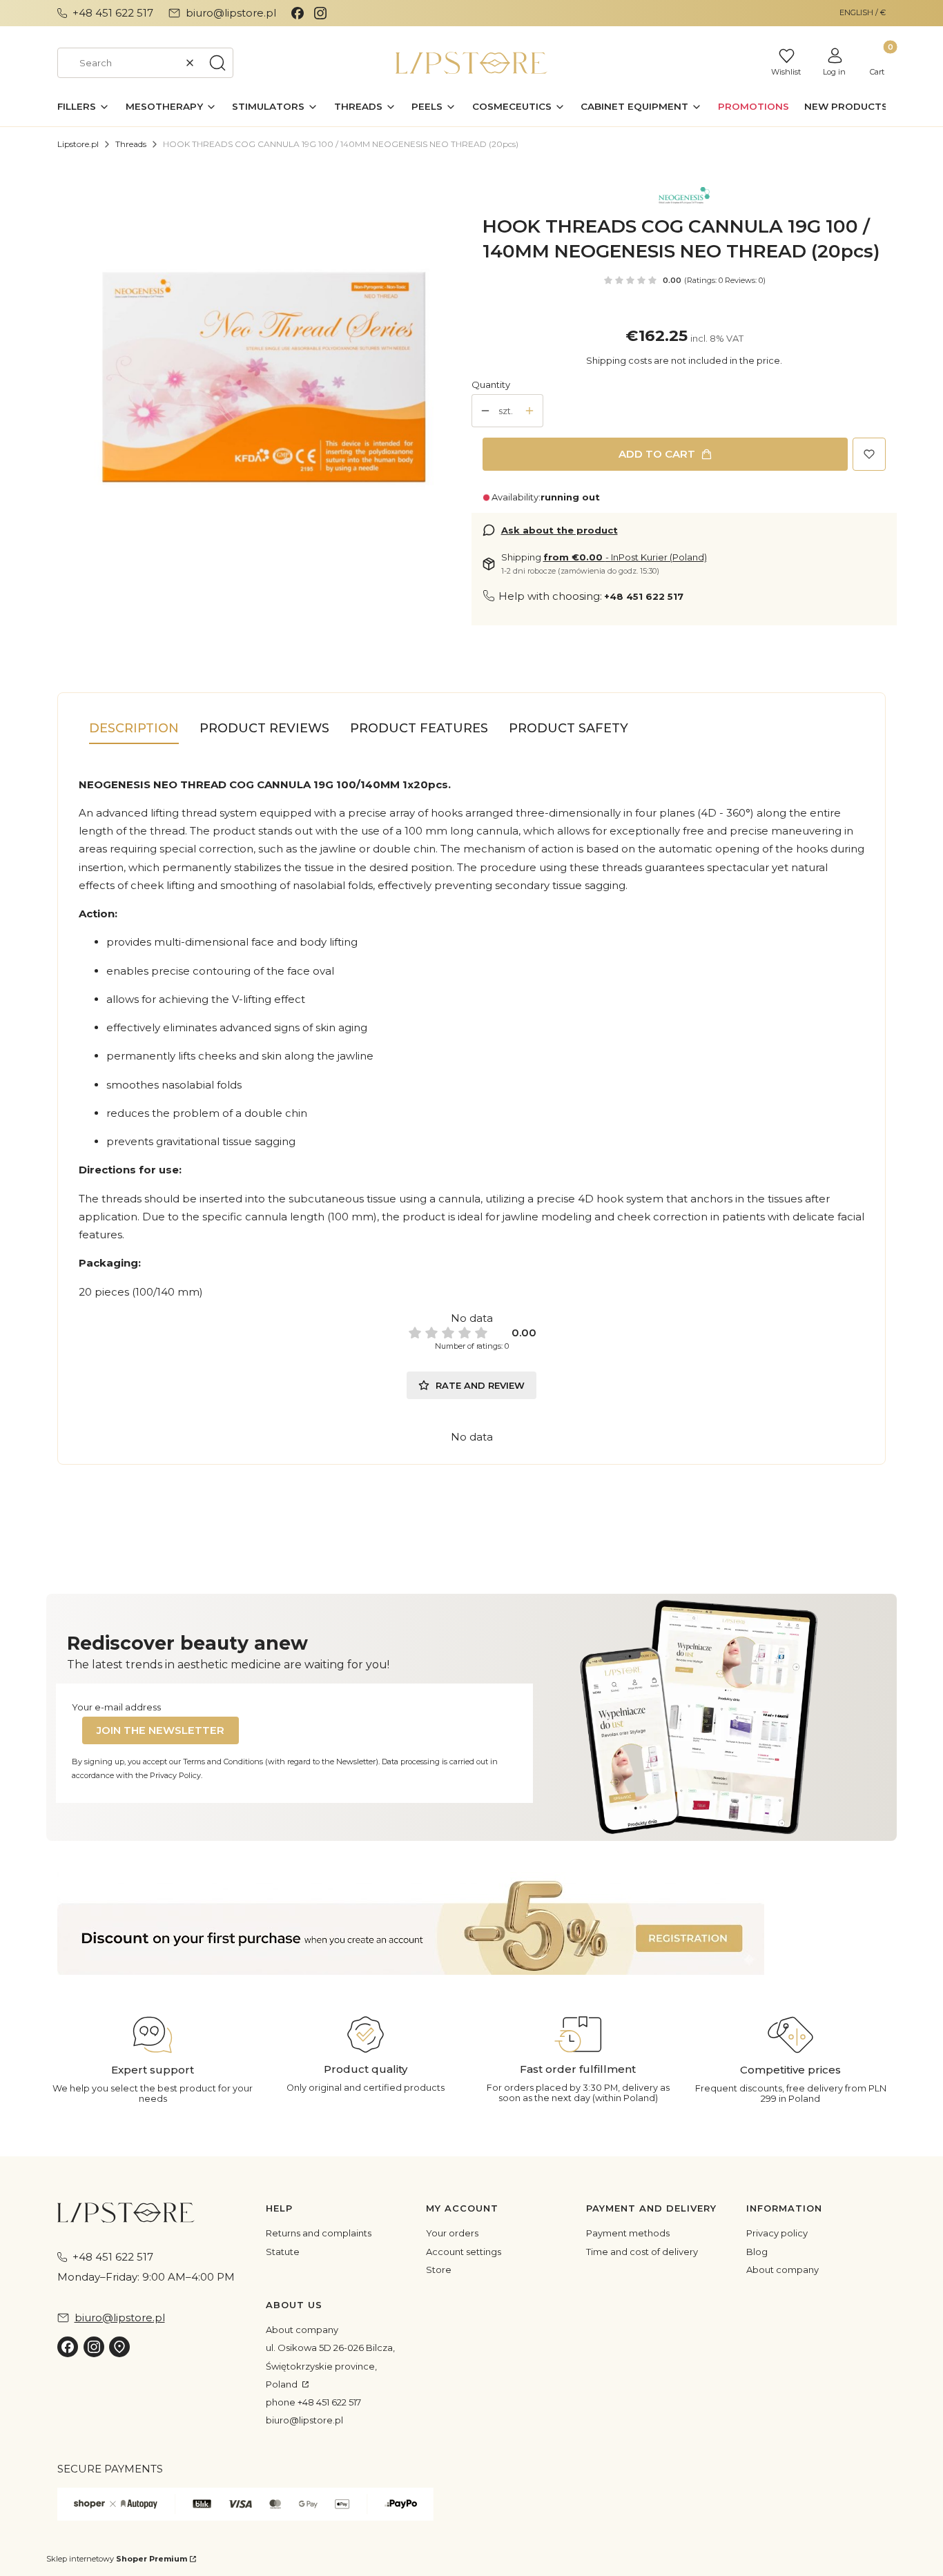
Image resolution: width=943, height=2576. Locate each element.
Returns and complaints (319, 2233)
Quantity (491, 384)
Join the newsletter (161, 1730)
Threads (131, 144)
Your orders (452, 2233)
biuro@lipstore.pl (304, 2420)
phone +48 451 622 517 (313, 2402)
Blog (757, 2252)
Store (439, 2270)
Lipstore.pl (78, 144)
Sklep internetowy (117, 2559)
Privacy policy (777, 2233)
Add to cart (657, 454)
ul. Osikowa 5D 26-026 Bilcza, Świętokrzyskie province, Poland (330, 2366)
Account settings (464, 2252)
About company (782, 2270)
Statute (283, 2252)
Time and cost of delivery (642, 2252)
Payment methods (628, 2233)
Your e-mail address (116, 1707)
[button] (217, 63)
